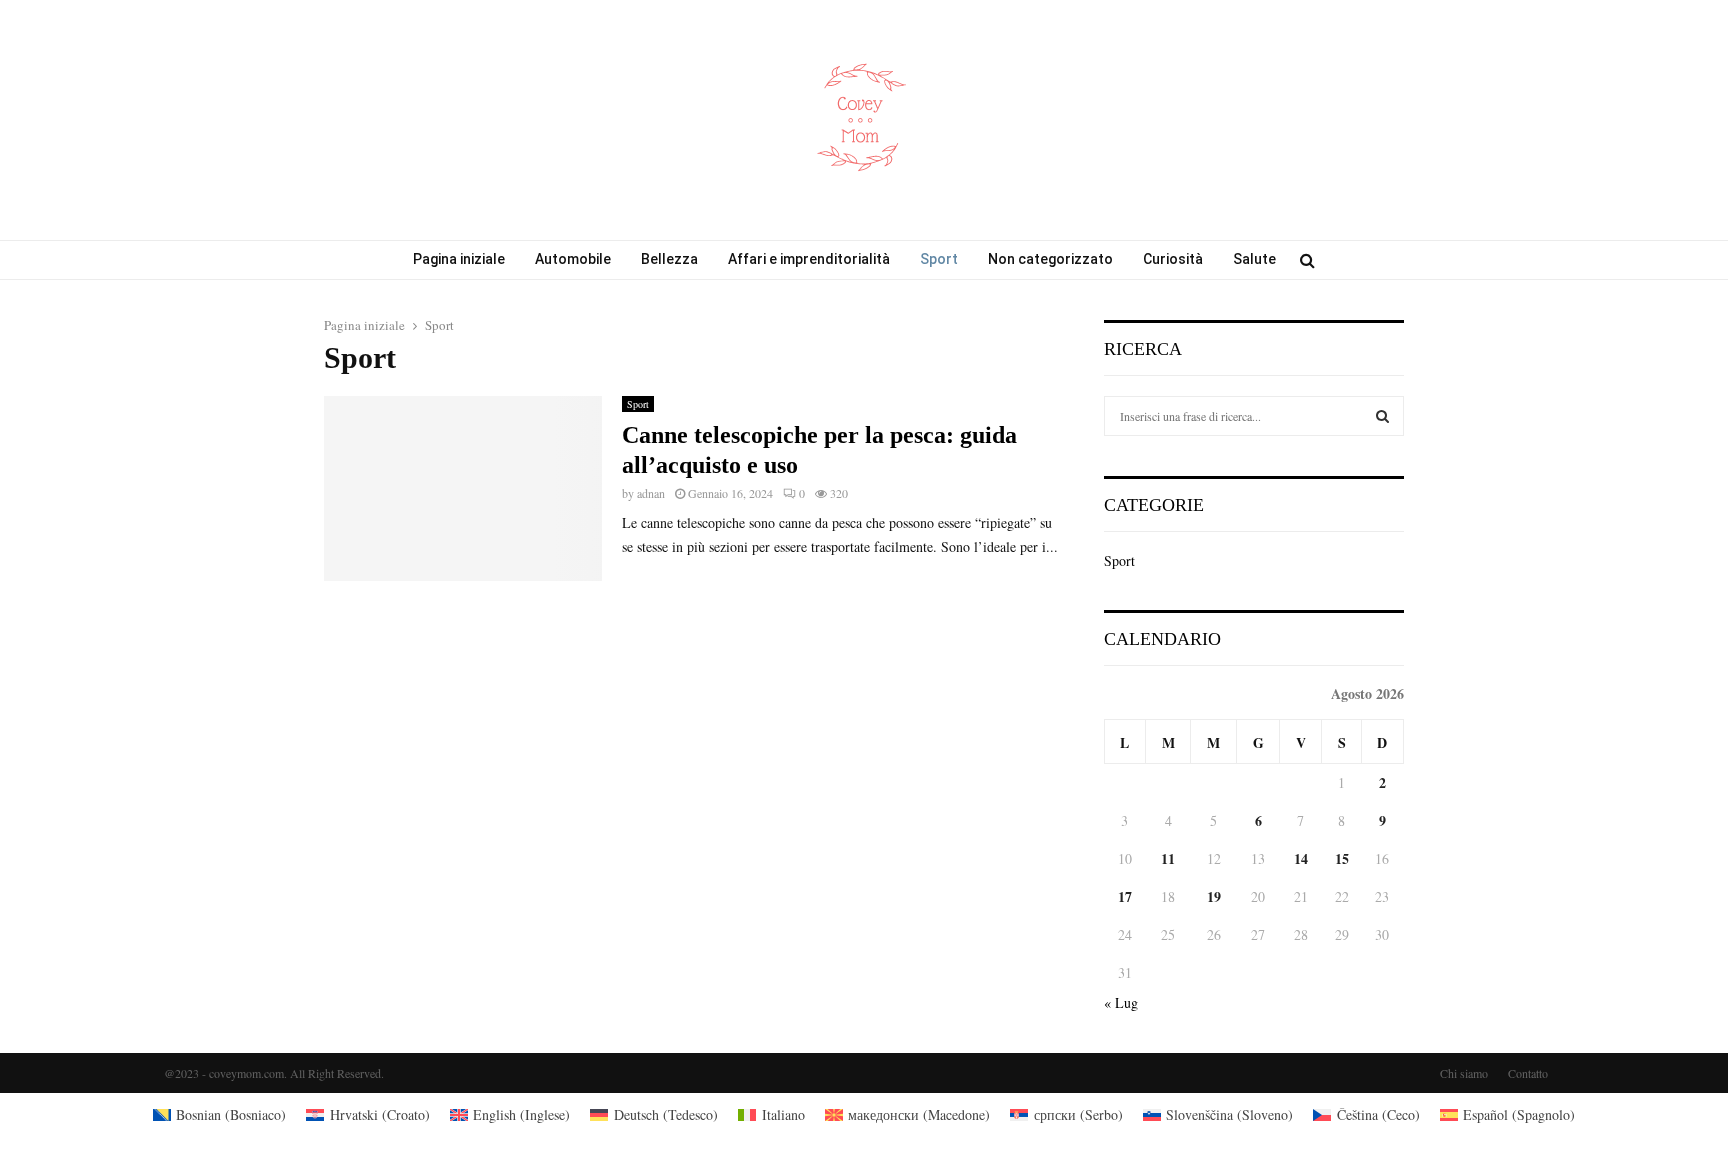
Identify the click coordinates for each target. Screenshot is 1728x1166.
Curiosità (1173, 259)
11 (1168, 858)
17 (1125, 896)
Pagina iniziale (459, 259)
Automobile (573, 259)
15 (1342, 858)
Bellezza (669, 259)
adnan (651, 493)
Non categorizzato (1050, 259)
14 (1301, 858)
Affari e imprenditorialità (809, 259)
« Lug (1121, 1002)
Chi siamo (1464, 1073)
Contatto (1528, 1073)
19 (1214, 896)
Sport (939, 259)
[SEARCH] (1382, 416)
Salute (1254, 259)
